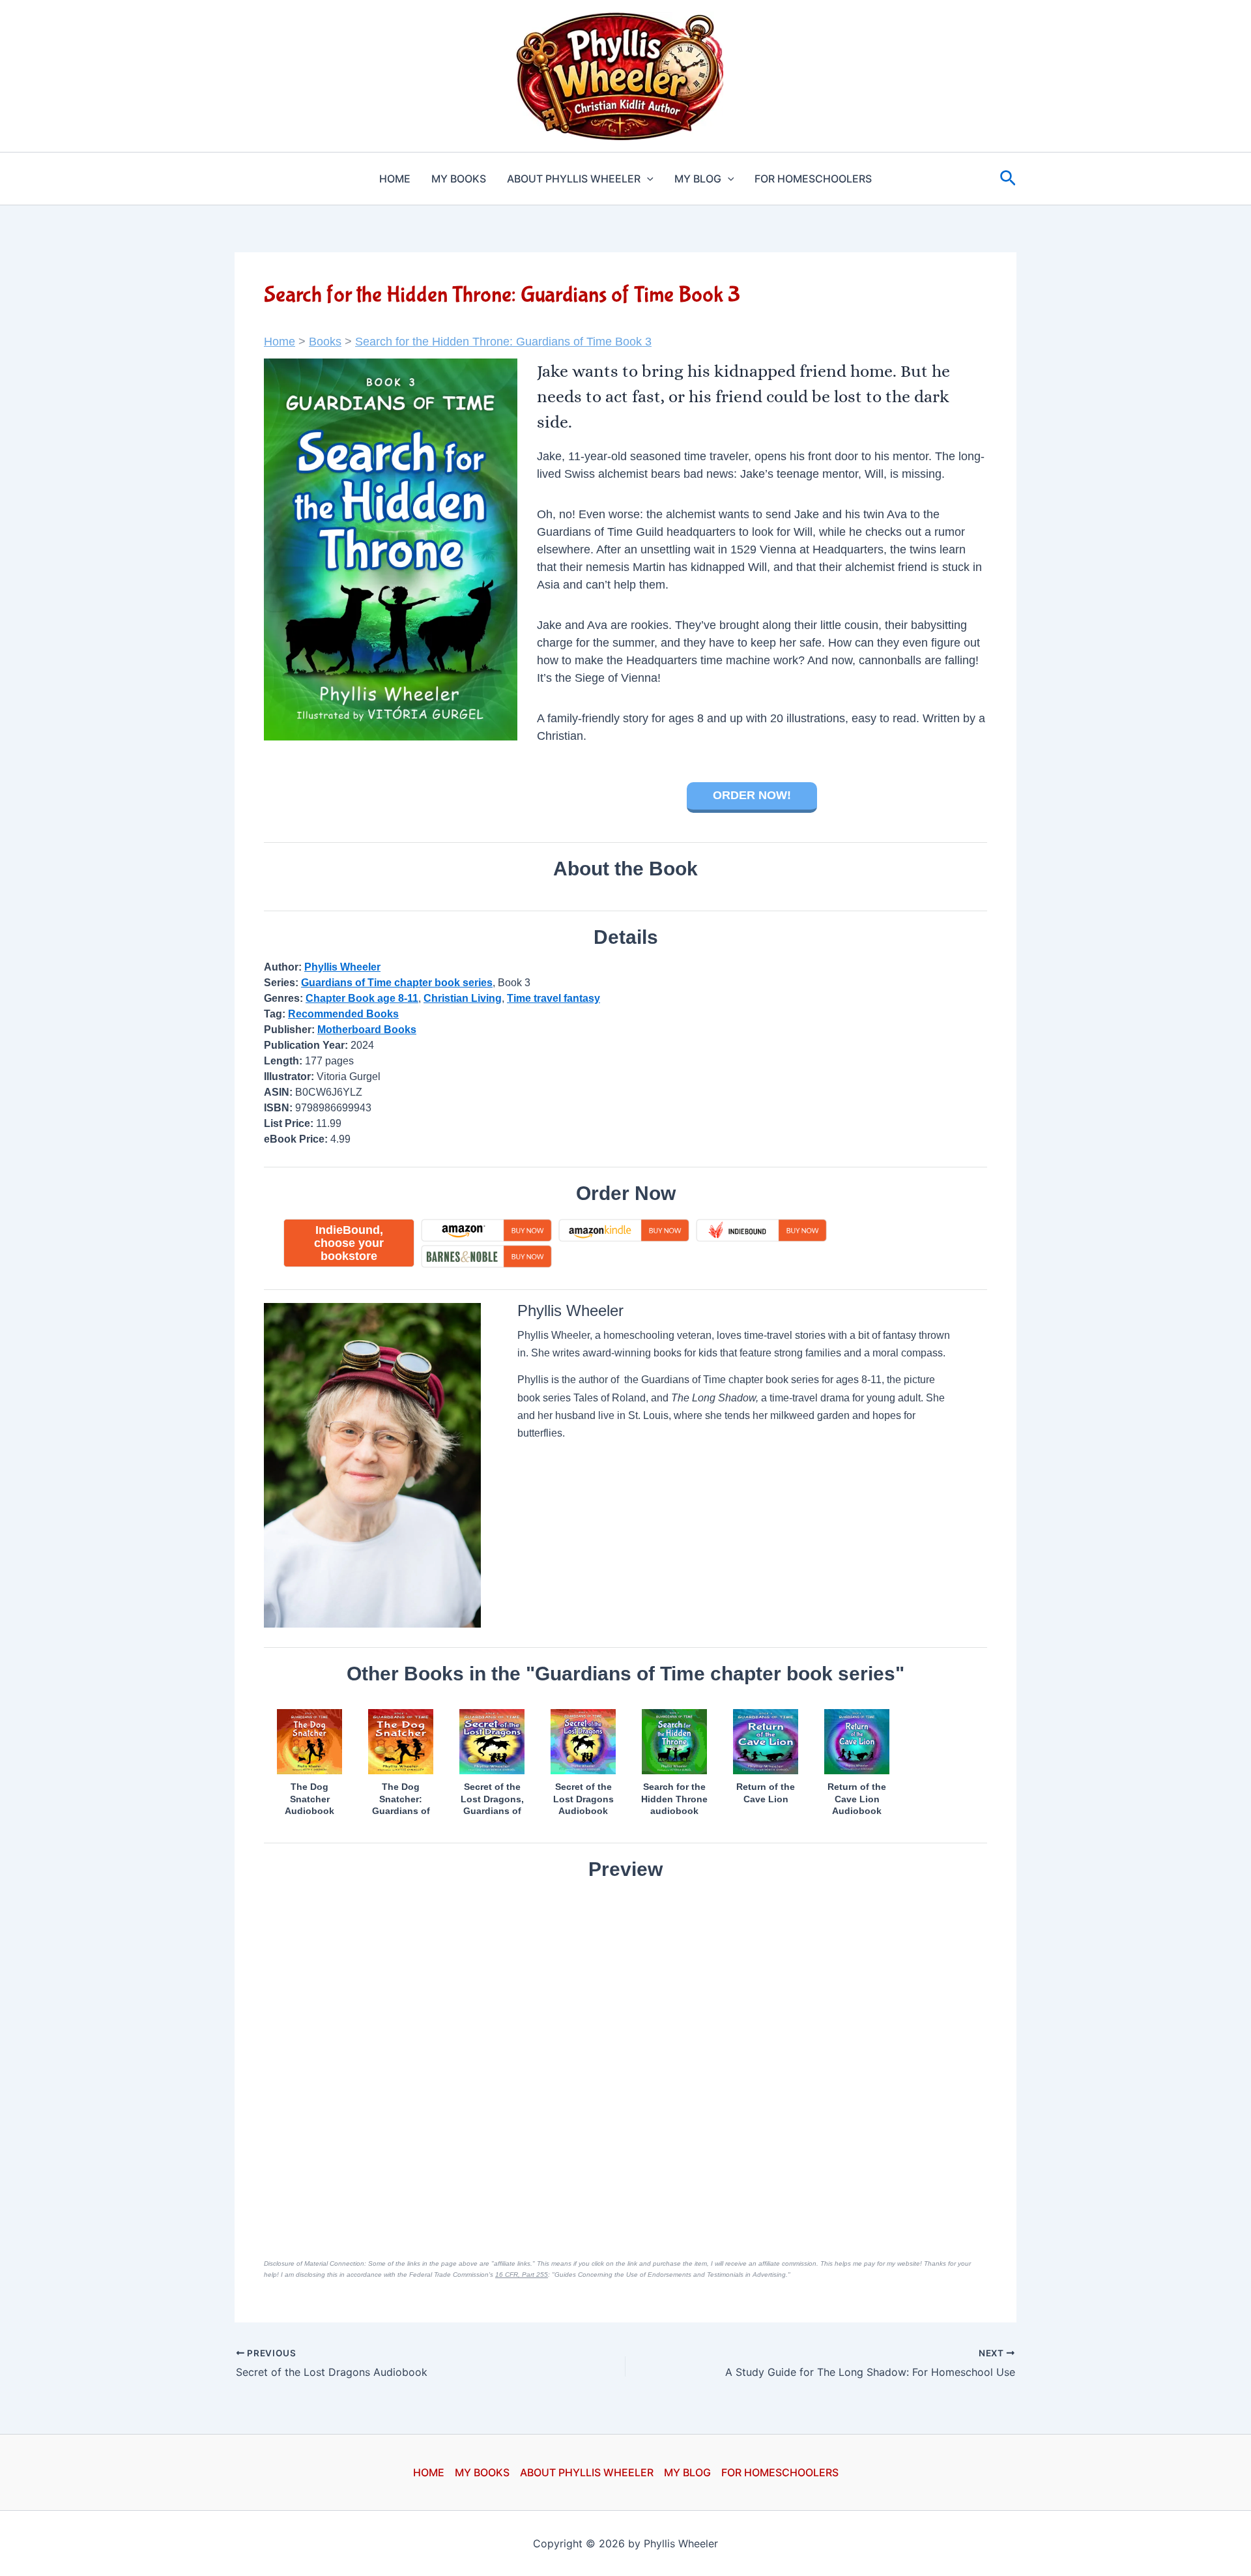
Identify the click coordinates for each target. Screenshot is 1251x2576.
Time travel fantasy (554, 998)
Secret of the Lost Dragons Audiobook (583, 1798)
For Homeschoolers (813, 179)
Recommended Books (343, 1014)
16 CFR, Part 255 (522, 2275)
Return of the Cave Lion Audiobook (857, 1798)
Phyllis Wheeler (342, 967)
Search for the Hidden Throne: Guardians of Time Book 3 (503, 342)
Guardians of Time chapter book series (397, 983)
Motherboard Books (367, 1030)
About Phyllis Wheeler (574, 179)
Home (395, 179)
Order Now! (752, 795)
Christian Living (463, 998)
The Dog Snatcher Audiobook (309, 1798)
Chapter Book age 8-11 (362, 998)
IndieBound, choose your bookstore (349, 1243)
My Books (459, 179)
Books (325, 342)
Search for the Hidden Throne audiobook (674, 1798)
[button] (647, 179)
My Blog (698, 179)
